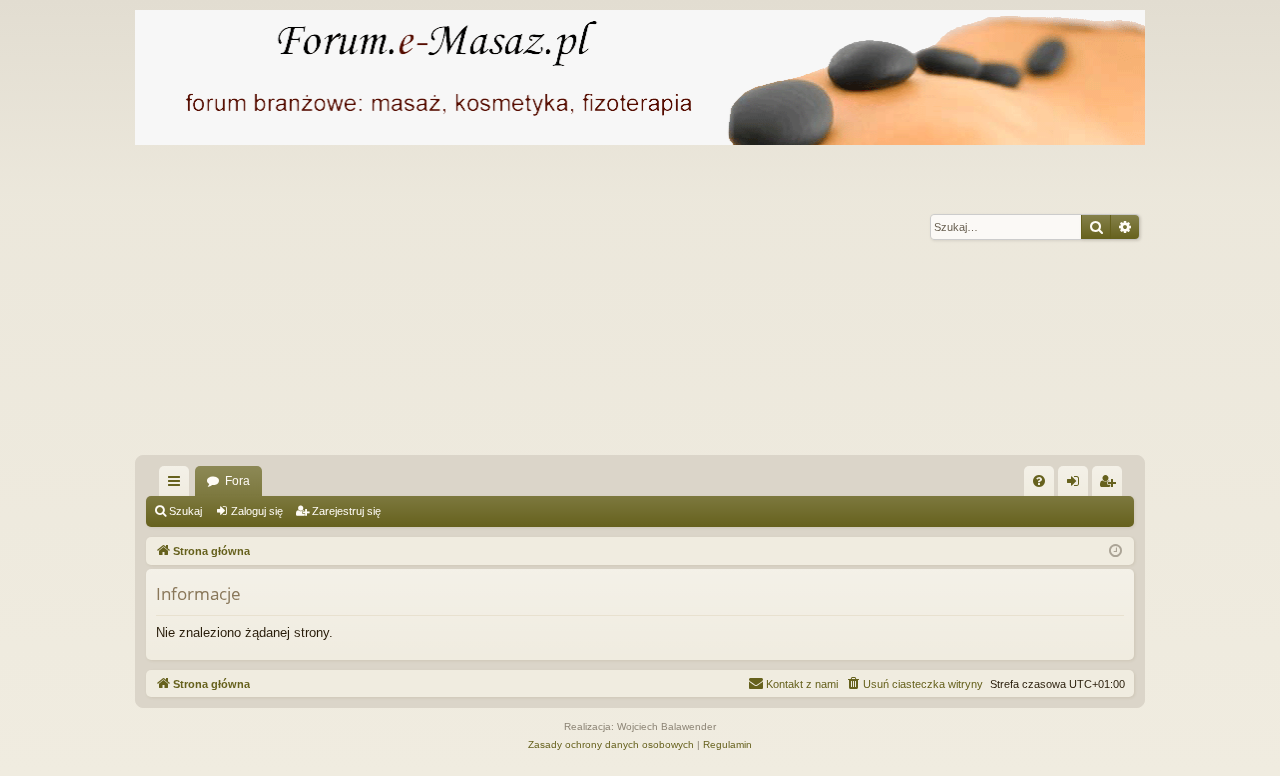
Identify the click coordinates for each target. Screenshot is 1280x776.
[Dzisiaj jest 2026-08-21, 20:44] (1115, 551)
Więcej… (178, 485)
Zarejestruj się (346, 511)
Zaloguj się (257, 511)
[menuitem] (1039, 481)
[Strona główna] (640, 77)
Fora (237, 481)
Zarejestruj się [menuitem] (1111, 485)
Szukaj (185, 511)
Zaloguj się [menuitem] (1077, 485)
